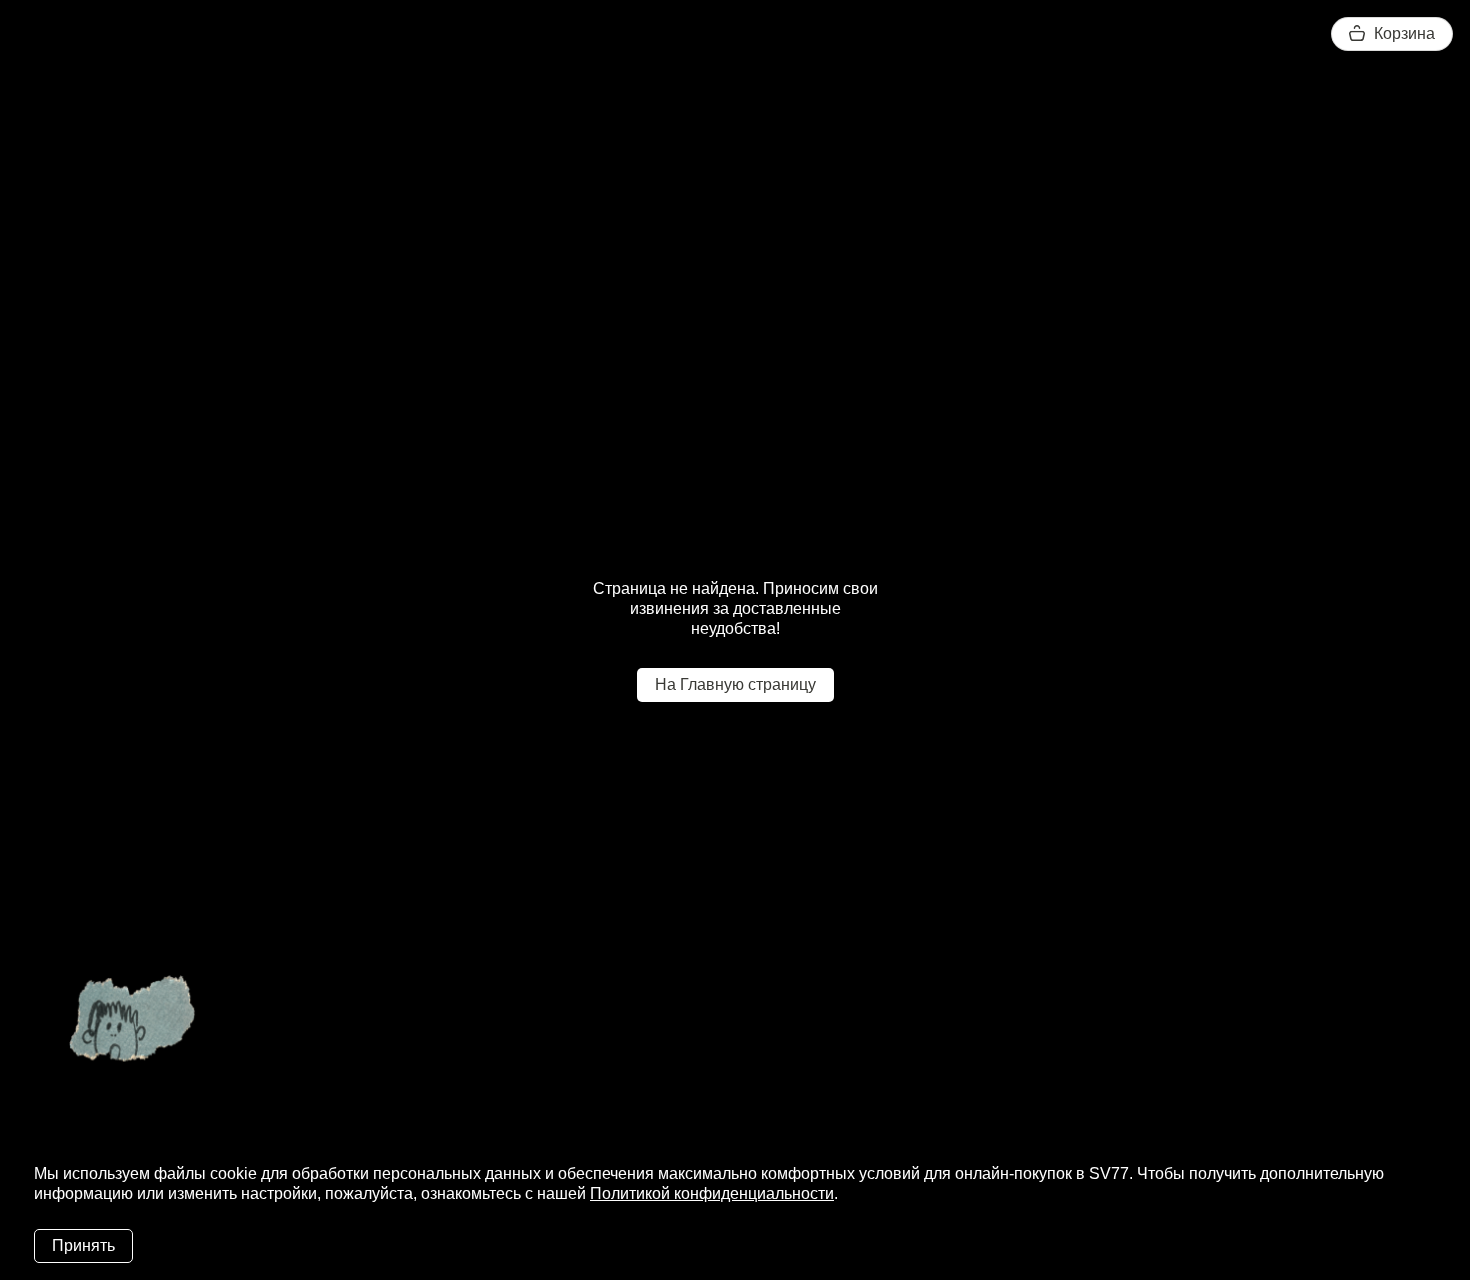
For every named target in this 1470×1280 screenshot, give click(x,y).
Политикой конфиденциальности (712, 1193)
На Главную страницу (735, 684)
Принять (83, 1245)
